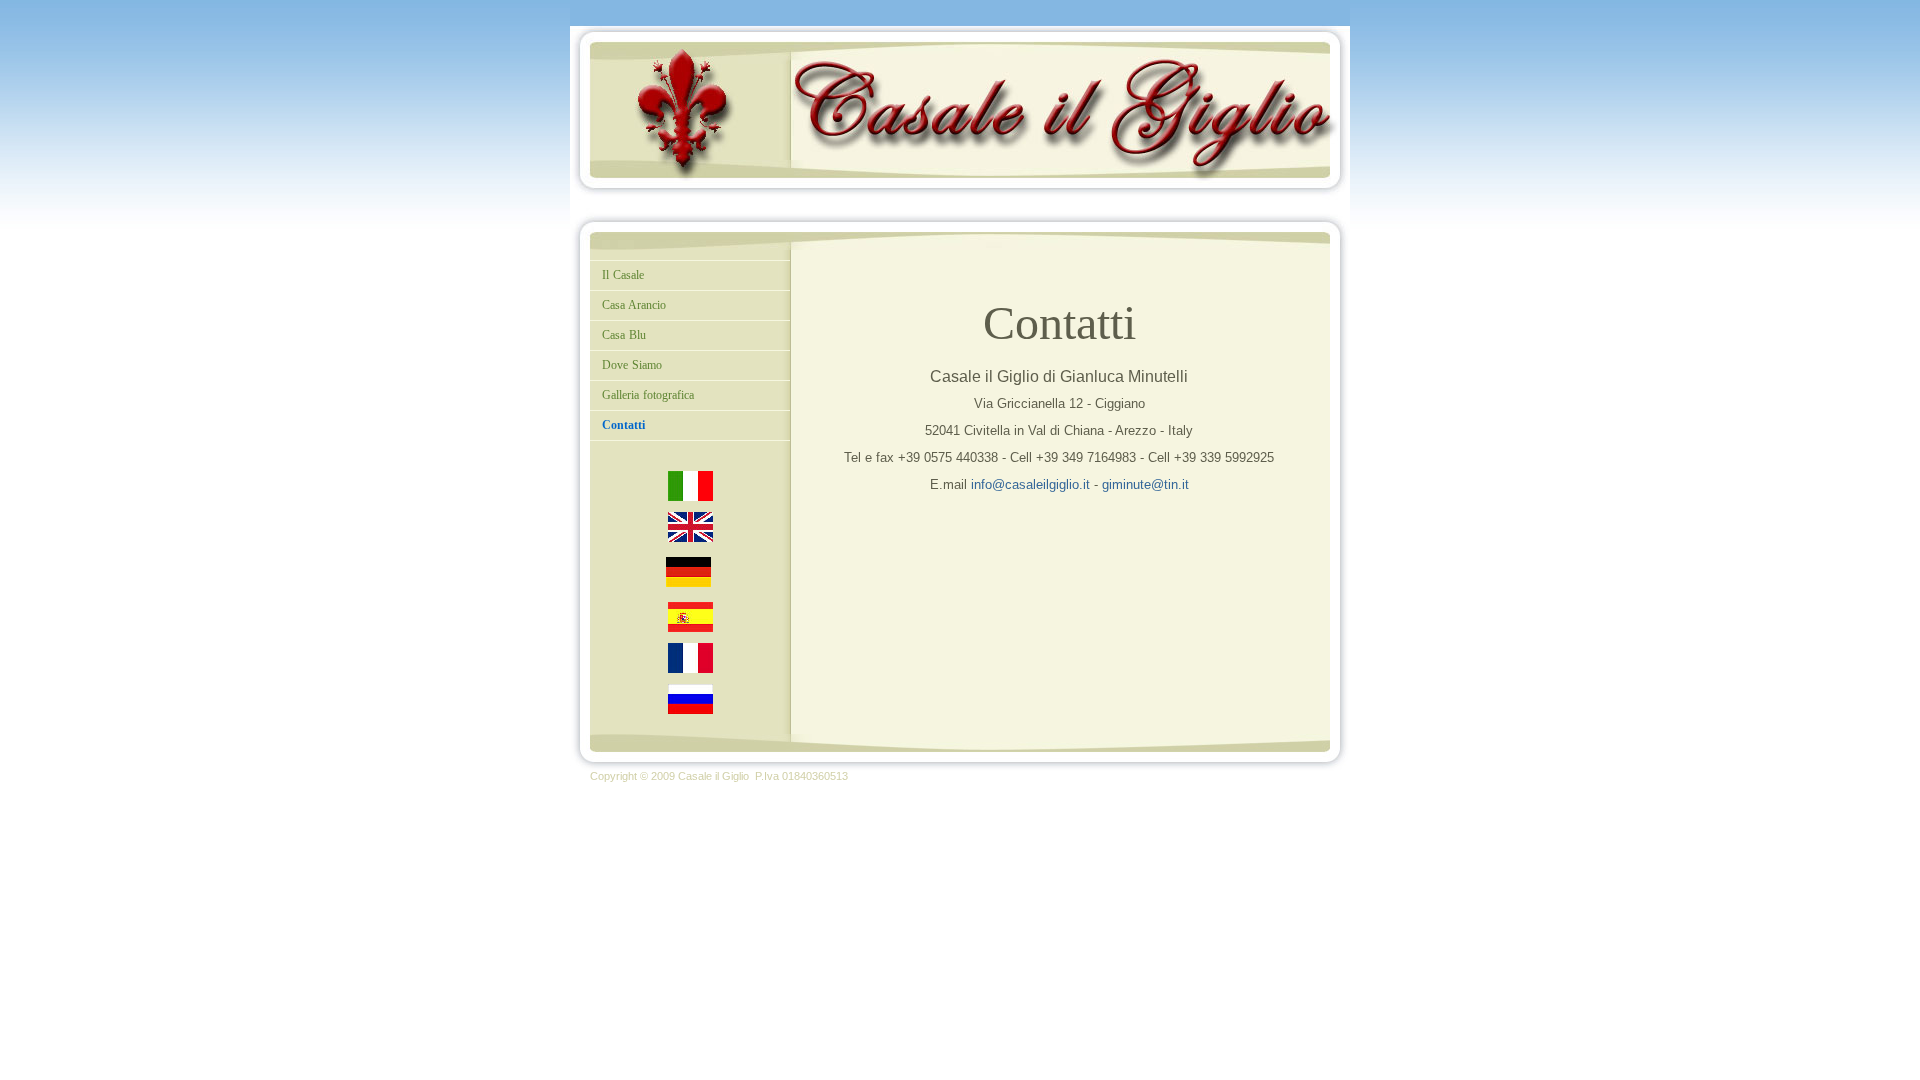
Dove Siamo (632, 365)
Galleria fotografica (648, 395)
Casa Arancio (634, 305)
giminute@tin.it (1145, 484)
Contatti (623, 425)
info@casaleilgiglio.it (1030, 484)
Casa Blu (624, 335)
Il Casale (623, 275)
